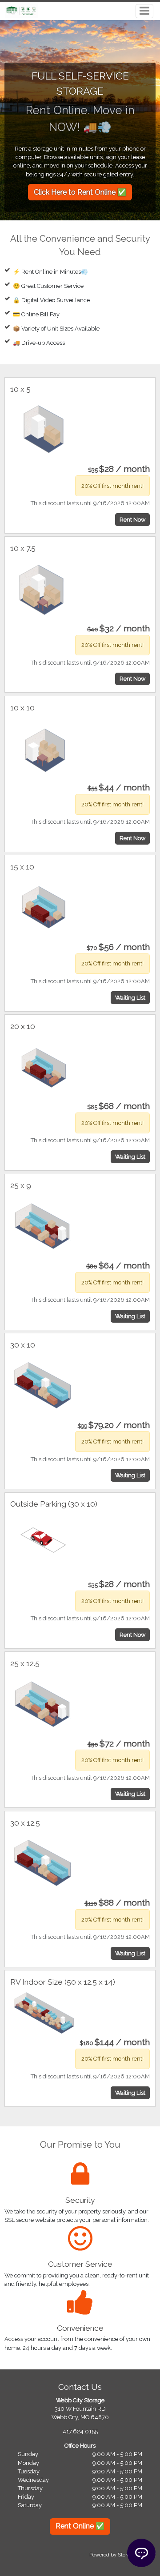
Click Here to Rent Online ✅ (80, 192)
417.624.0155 (80, 2431)
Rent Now (132, 520)
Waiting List (130, 998)
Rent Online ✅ (80, 2526)
